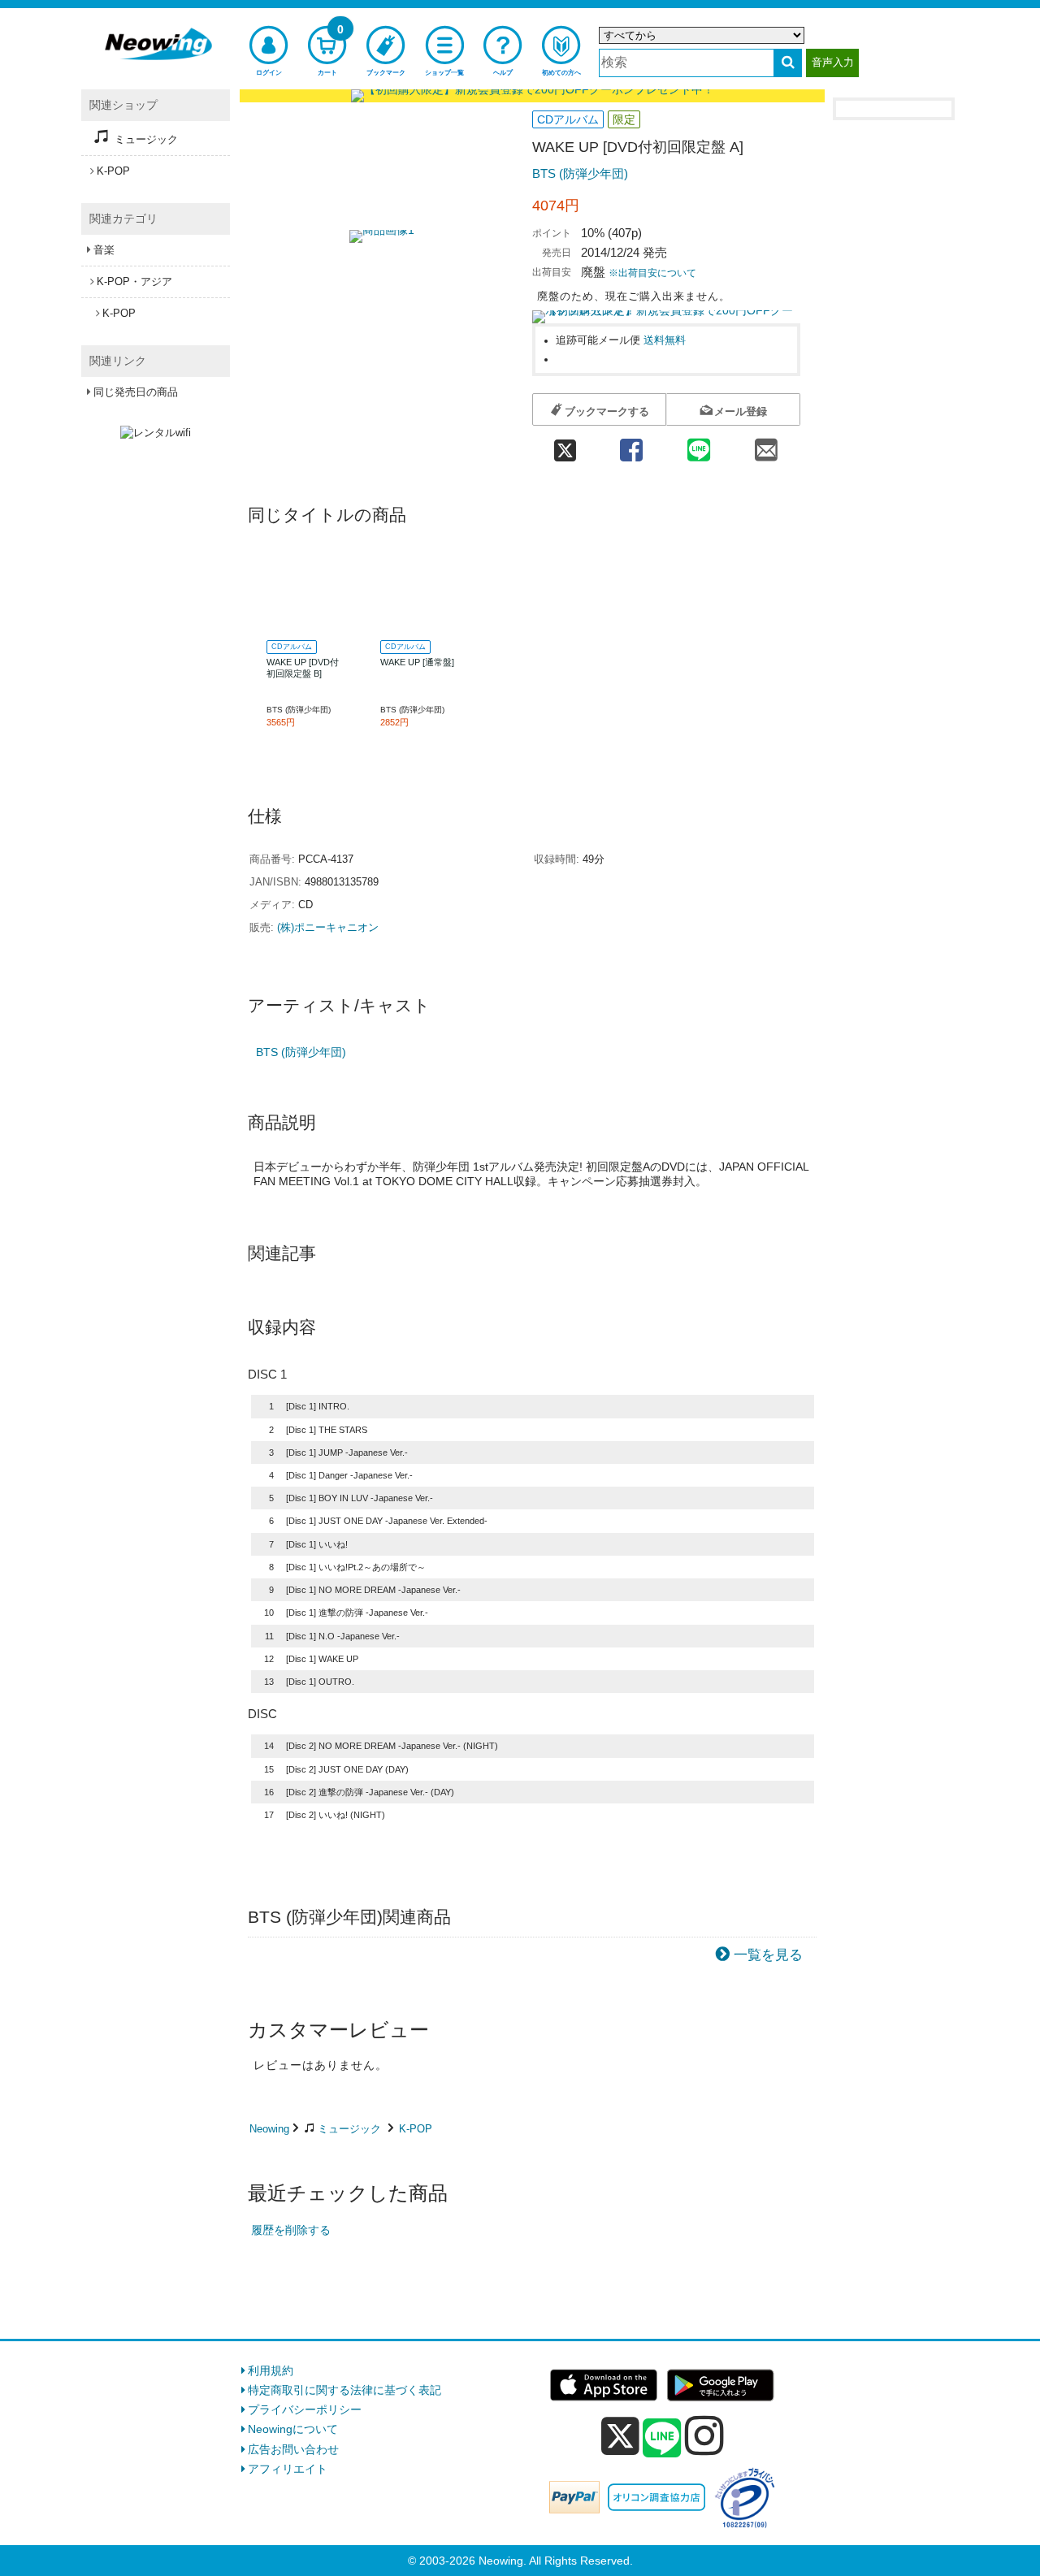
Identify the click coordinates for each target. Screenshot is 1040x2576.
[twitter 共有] (565, 445)
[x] (620, 2436)
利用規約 (271, 2370)
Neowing (269, 2129)
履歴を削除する (291, 2230)
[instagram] (704, 2435)
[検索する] (788, 63)
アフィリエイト (288, 2469)
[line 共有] (699, 445)
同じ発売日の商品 (136, 392)
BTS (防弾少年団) (580, 173)
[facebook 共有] (631, 445)
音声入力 (833, 62)
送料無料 (665, 340)
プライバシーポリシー (305, 2409)
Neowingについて (293, 2429)
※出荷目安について (652, 273)
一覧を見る (768, 1955)
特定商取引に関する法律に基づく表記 (344, 2390)
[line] (662, 2439)
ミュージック (349, 2129)
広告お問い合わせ (293, 2449)
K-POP (416, 2129)
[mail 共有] (767, 445)
